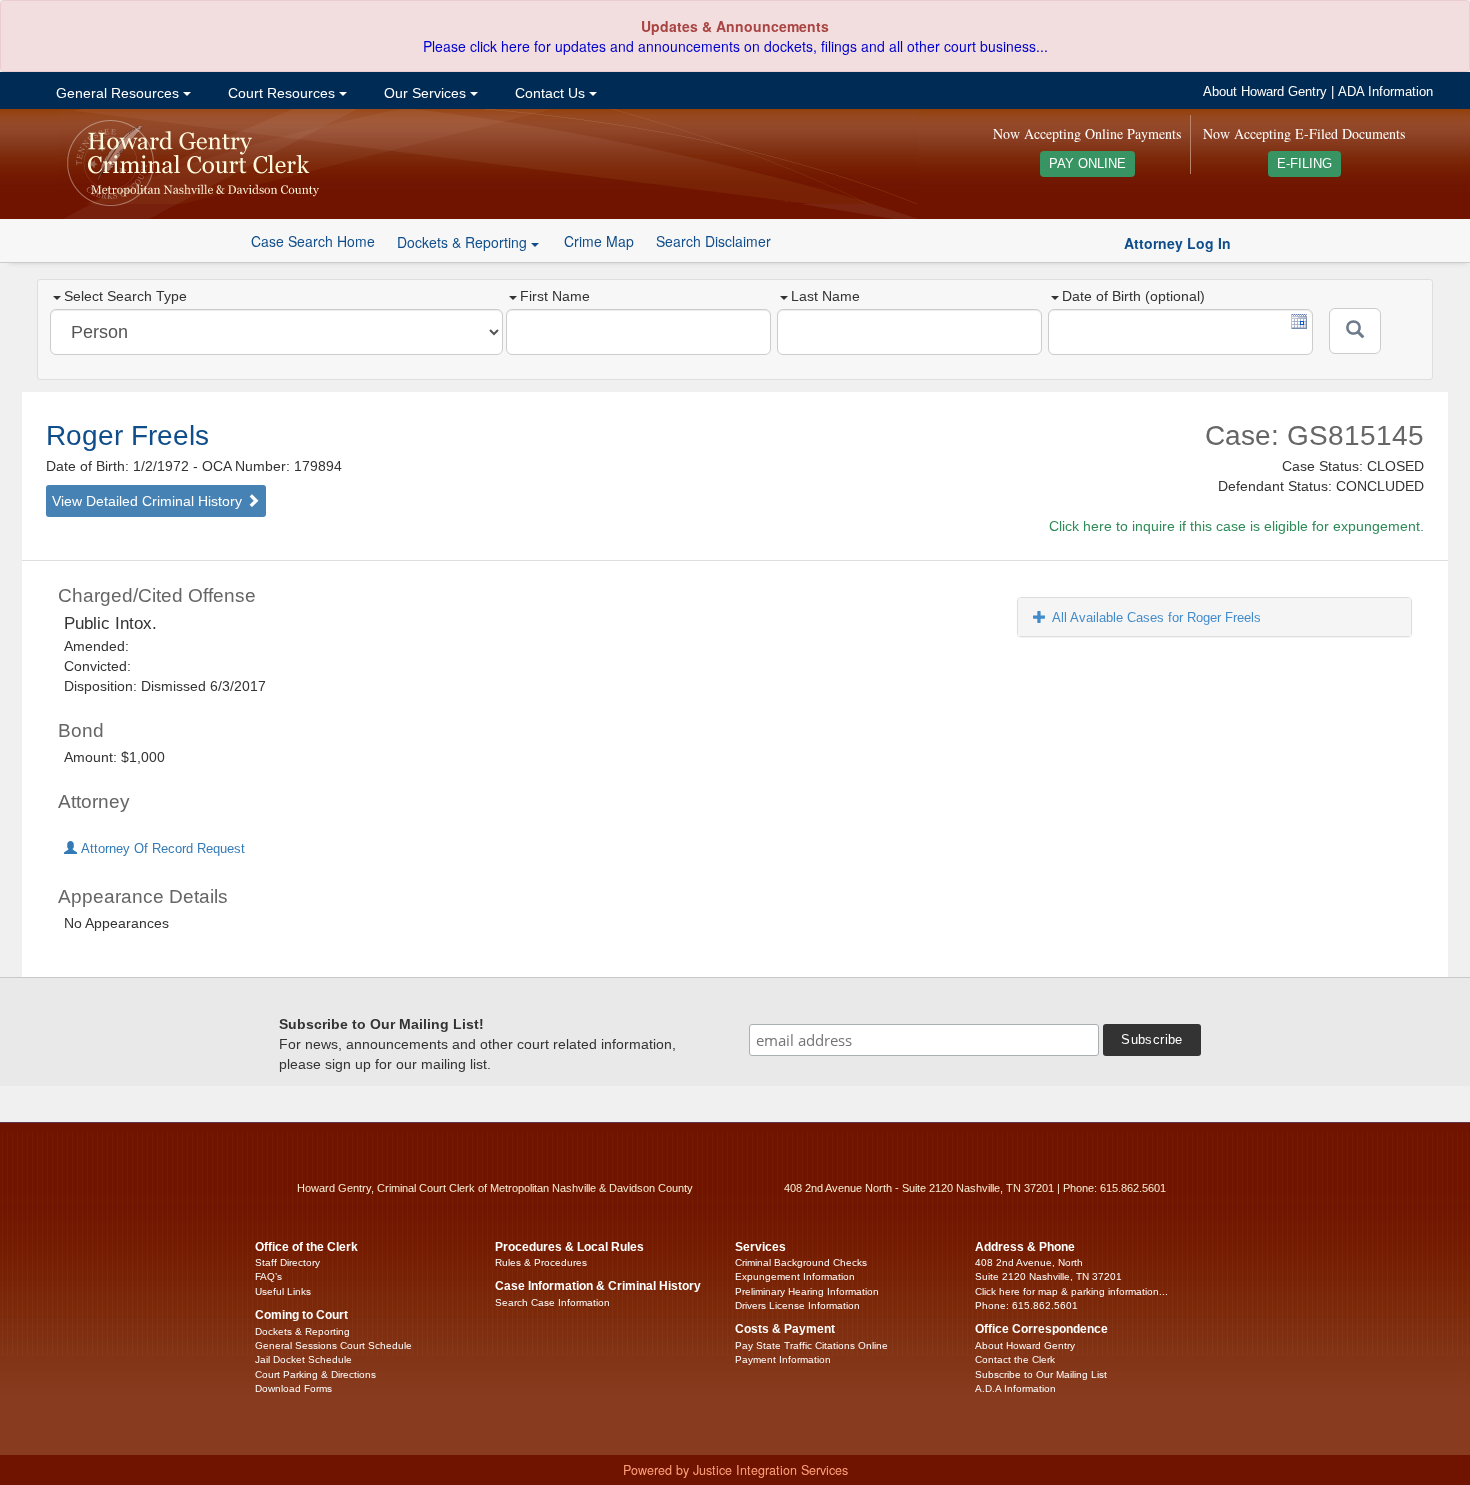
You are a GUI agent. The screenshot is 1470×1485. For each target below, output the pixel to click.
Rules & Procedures (541, 1262)
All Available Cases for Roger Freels (1156, 617)
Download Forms (293, 1388)
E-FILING (1304, 164)
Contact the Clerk (1015, 1359)
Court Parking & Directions (315, 1374)
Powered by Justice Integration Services (735, 1470)
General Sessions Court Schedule (333, 1345)
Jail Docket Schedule (303, 1359)
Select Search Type (125, 296)
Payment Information (783, 1359)
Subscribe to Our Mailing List (1041, 1374)
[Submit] (1355, 331)
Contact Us (550, 93)
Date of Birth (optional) (1133, 296)
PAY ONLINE (1087, 164)
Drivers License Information (797, 1305)
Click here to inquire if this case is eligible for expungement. (1236, 526)
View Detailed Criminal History (149, 501)
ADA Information (1385, 92)
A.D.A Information (1015, 1388)
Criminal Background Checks (801, 1262)
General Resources (117, 93)
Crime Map (599, 241)
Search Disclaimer (713, 241)
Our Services (425, 93)
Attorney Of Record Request (161, 849)
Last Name (825, 296)
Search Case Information (552, 1302)
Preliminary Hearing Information (807, 1291)
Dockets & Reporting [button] (464, 242)
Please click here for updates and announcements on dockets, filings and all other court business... (735, 46)
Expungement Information (795, 1276)
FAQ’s (268, 1276)
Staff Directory (287, 1262)
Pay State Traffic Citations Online (811, 1345)
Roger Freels (127, 435)
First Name (555, 296)
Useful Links (283, 1291)
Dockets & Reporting (302, 1331)
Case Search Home (313, 241)
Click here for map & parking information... (1071, 1291)
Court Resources (281, 93)
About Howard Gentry (1265, 92)
